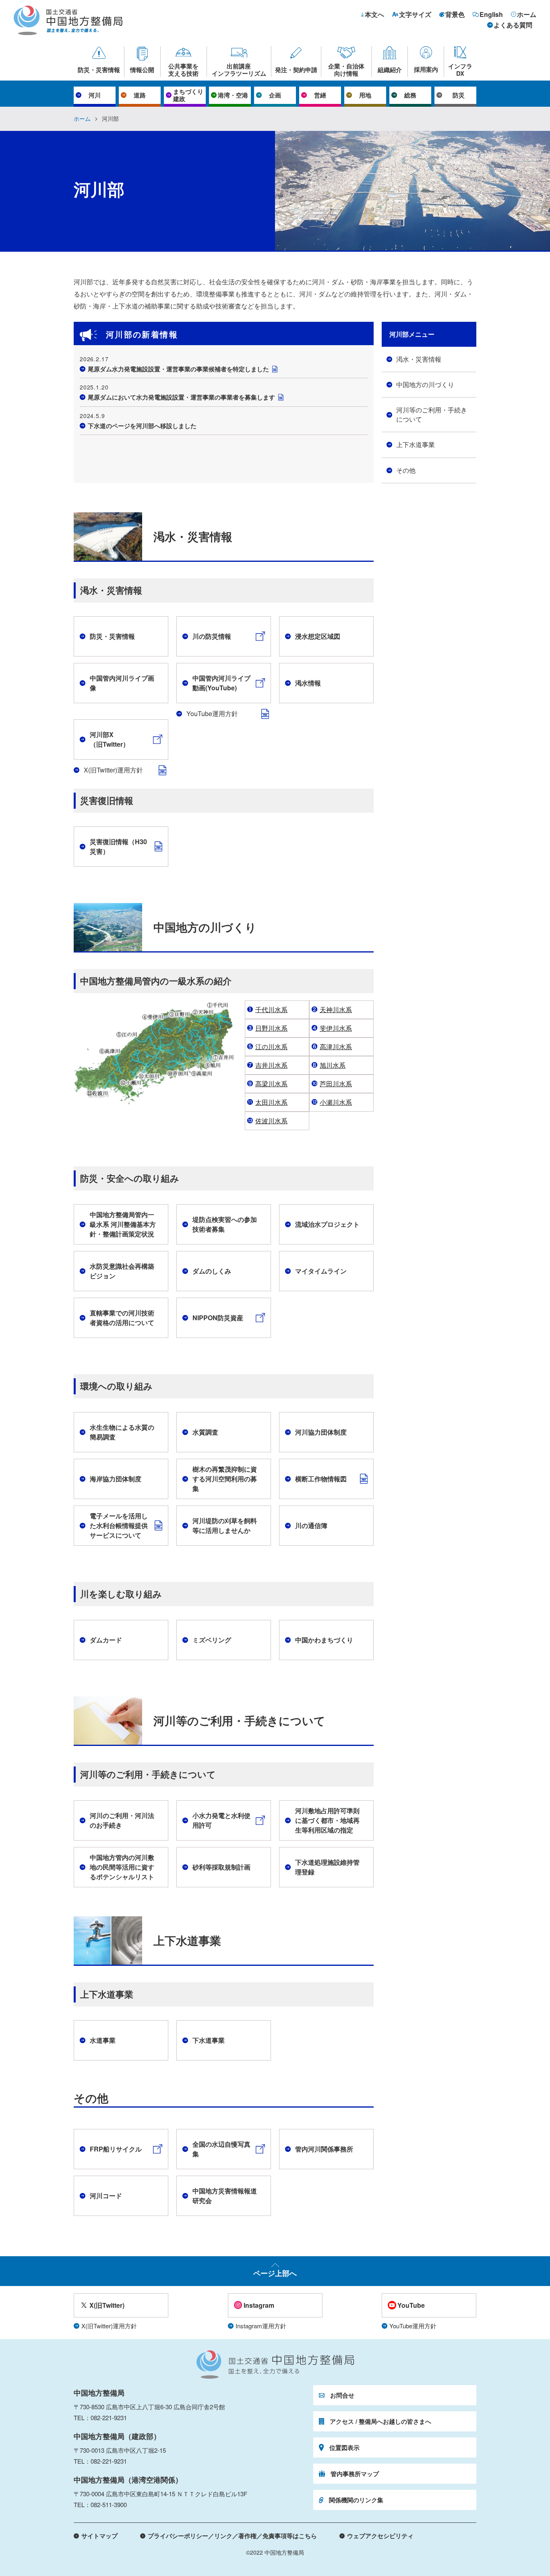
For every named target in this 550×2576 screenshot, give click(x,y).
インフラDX (460, 69)
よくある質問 (513, 25)
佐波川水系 (271, 1121)
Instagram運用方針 (261, 2326)
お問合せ (342, 2395)
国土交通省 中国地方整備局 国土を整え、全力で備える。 (68, 20)
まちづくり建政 (188, 95)
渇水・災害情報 (419, 359)
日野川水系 (271, 1028)
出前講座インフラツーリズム (239, 69)
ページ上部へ (275, 2273)
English (491, 14)
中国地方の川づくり (425, 384)
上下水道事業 (416, 444)
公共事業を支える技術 (183, 69)
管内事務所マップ (355, 2474)
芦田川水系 (336, 1084)
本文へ (374, 14)
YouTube (411, 2305)
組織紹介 (390, 69)
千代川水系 (271, 1009)
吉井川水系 (271, 1065)
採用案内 (426, 69)
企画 (275, 95)
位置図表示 (344, 2448)
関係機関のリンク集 (356, 2500)
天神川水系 (336, 1009)
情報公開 (142, 69)
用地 (365, 95)
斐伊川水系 (336, 1028)
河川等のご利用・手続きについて (432, 414)
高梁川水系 (271, 1084)
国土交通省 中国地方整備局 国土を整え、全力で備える (275, 2365)
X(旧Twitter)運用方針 (113, 770)
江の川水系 (271, 1047)
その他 (406, 470)
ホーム (527, 14)
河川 (95, 95)
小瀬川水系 (336, 1102)
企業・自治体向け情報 (346, 69)
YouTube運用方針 (212, 713)
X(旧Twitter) (107, 2305)
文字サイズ (415, 14)
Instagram (259, 2305)
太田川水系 (271, 1102)
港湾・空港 (233, 95)
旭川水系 (333, 1065)
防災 (459, 95)
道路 (140, 95)
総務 (410, 95)
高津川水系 (336, 1047)
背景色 (455, 14)
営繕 (320, 95)
